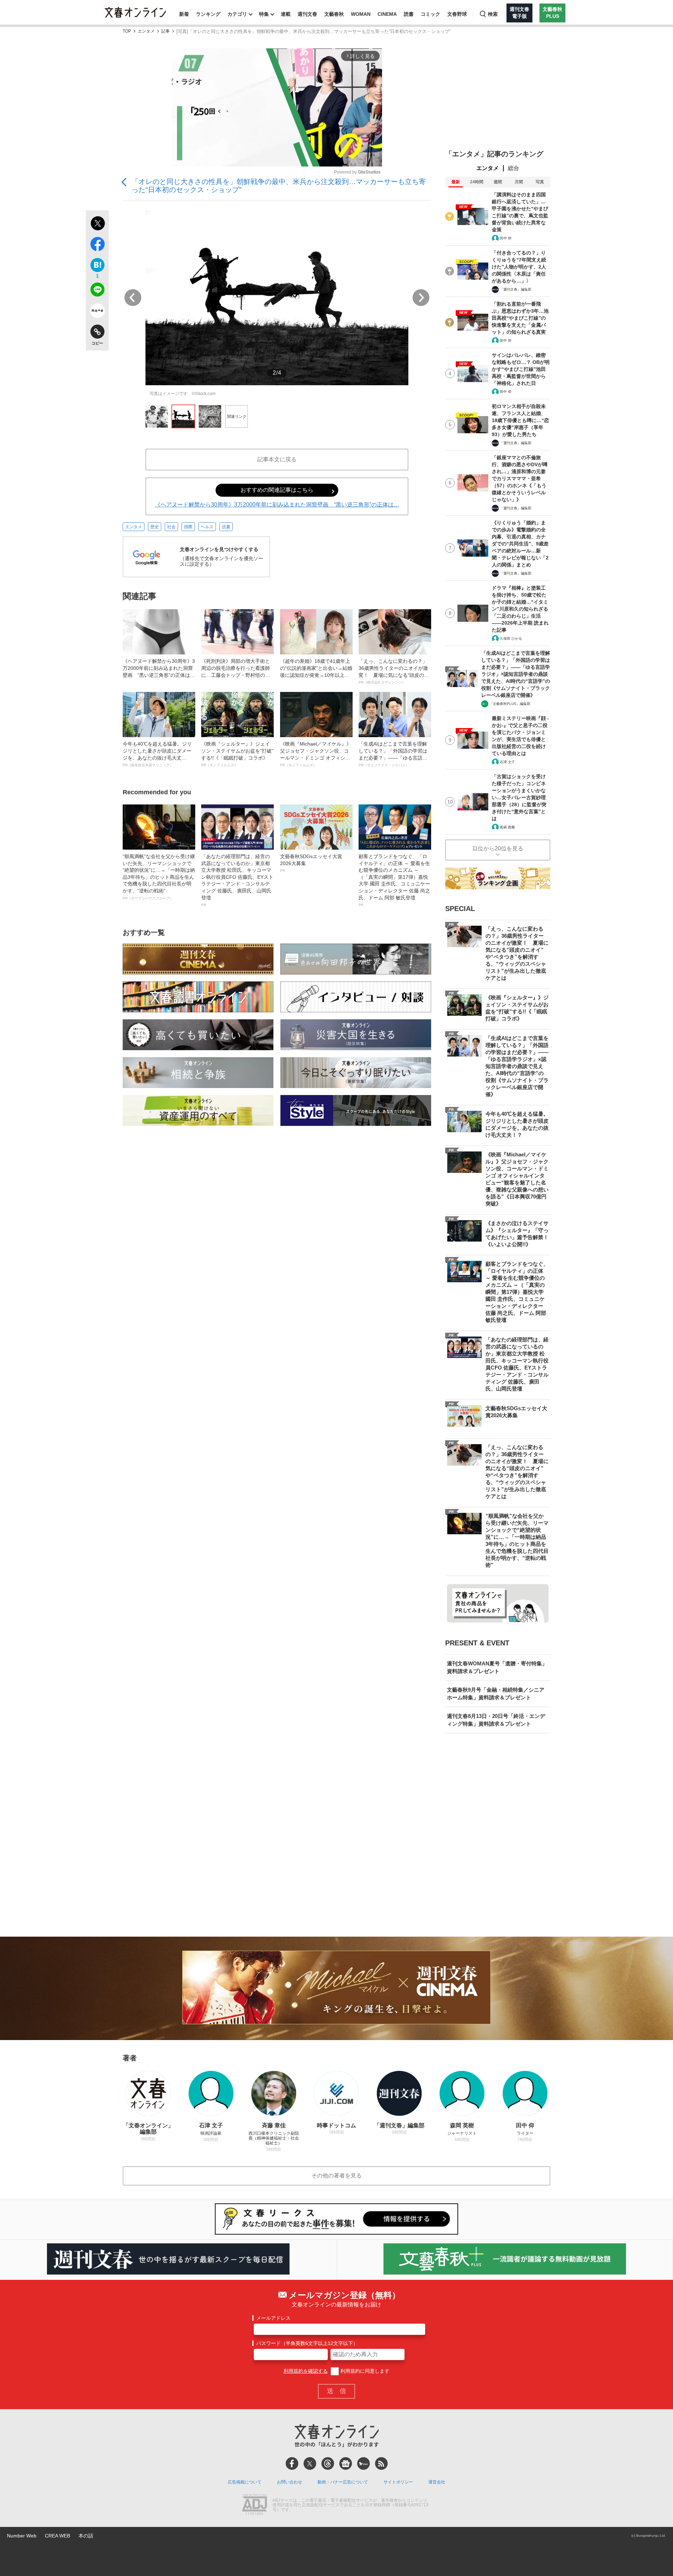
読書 (409, 14)
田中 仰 (506, 238)
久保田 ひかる (511, 638)
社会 (171, 527)
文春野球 (457, 14)
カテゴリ (237, 14)
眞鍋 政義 (507, 827)
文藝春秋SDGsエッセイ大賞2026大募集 (311, 863)
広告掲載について (245, 2482)
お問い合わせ (290, 2482)
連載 (286, 14)
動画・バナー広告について (343, 2482)
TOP (127, 31)
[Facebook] (292, 2463)
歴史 (155, 527)
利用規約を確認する (306, 2371)
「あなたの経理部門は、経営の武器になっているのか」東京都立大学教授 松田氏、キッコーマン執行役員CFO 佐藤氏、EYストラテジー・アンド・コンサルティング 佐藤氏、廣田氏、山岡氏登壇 (237, 880)
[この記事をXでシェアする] (97, 224)
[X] (310, 2463)
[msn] (363, 2463)
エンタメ (146, 31)
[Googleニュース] (346, 2463)
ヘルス (207, 527)
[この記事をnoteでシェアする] (97, 312)
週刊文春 (307, 14)
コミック (430, 14)
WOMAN (361, 14)
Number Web (22, 2536)
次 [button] (421, 298)
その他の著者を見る (336, 2176)
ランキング (208, 14)
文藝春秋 (334, 14)
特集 (264, 14)
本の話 (86, 2536)
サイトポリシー (398, 2482)
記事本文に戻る (277, 459)
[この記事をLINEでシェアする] (97, 291)
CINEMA (387, 14)
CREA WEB (57, 2536)
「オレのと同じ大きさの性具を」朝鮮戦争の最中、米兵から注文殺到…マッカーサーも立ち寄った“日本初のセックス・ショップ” (279, 186)
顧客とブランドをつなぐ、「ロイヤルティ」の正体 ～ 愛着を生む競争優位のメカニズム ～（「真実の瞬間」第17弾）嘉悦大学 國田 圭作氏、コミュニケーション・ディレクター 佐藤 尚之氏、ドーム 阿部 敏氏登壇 (394, 880)
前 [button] (133, 298)
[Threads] (328, 2463)
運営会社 (437, 2482)
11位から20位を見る (498, 848)
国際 (188, 527)
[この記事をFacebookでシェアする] (97, 245)
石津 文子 (507, 762)
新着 (184, 14)
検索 (493, 14)
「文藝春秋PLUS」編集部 (510, 704)
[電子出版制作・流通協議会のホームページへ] (254, 2505)
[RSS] (381, 2463)
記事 (165, 31)
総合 (514, 168)
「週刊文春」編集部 (516, 289)
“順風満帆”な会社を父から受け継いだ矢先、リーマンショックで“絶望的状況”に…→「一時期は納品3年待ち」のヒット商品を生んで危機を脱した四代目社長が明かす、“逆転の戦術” (159, 877)
